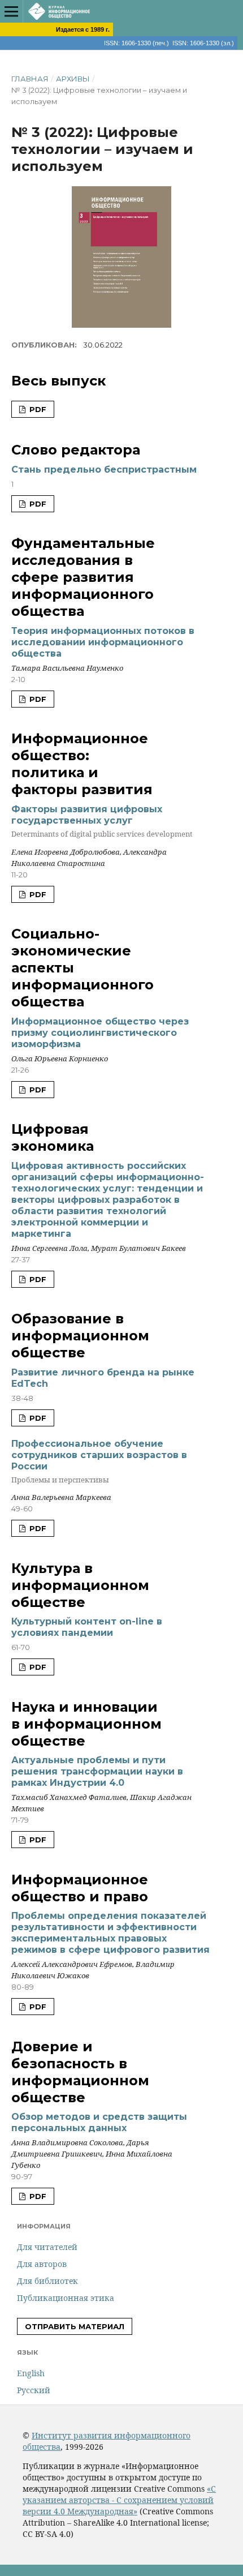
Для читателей (47, 2247)
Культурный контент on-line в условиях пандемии (87, 1627)
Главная (30, 79)
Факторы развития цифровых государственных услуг (102, 821)
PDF (37, 409)
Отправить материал (75, 2326)
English (31, 2373)
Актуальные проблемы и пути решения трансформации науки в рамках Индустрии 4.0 (97, 1771)
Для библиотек (47, 2281)
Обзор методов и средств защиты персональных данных (99, 2122)
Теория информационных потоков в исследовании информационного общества (103, 642)
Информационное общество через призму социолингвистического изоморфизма (100, 1033)
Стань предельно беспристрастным (104, 470)
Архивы (73, 79)
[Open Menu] (11, 11)
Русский (34, 2390)
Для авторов (42, 2264)
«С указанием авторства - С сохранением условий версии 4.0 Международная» (119, 2500)
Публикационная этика (66, 2298)
